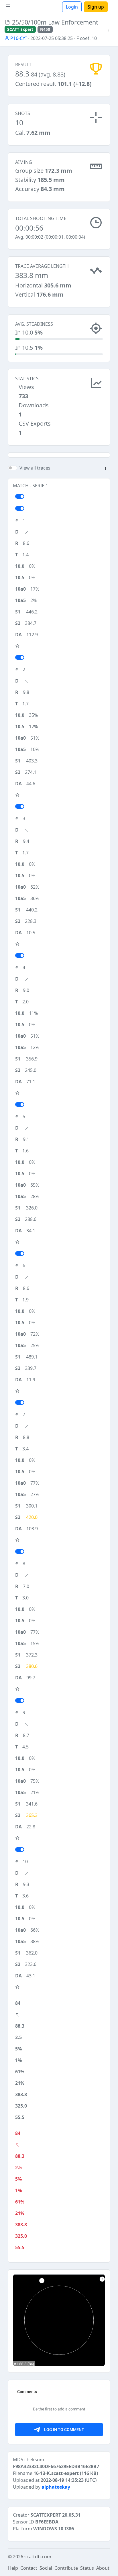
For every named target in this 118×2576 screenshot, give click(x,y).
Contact (29, 2568)
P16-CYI (18, 38)
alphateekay (56, 2487)
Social (46, 2568)
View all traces (35, 468)
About (103, 2568)
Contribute (66, 2568)
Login (72, 7)
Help (13, 2568)
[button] (109, 30)
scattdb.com (38, 2557)
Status (87, 2568)
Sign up (96, 7)
